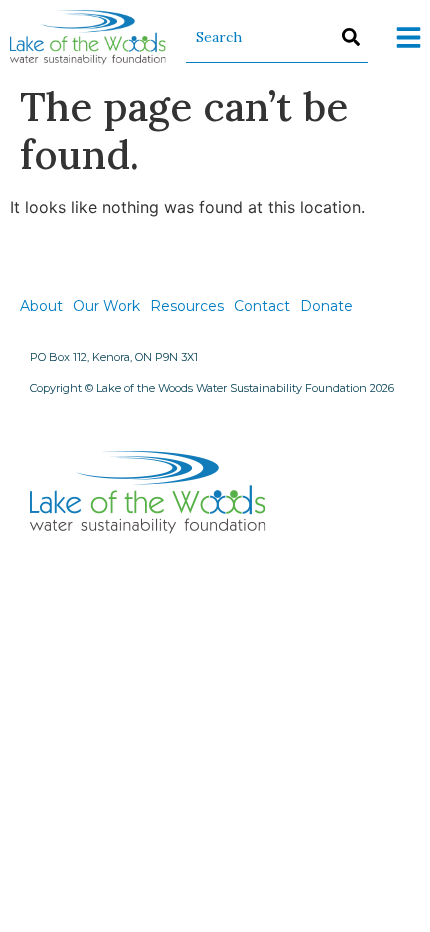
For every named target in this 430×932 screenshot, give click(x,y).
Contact (262, 306)
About (41, 306)
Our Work (106, 306)
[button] (408, 37)
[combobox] (277, 37)
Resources (187, 306)
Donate (326, 306)
